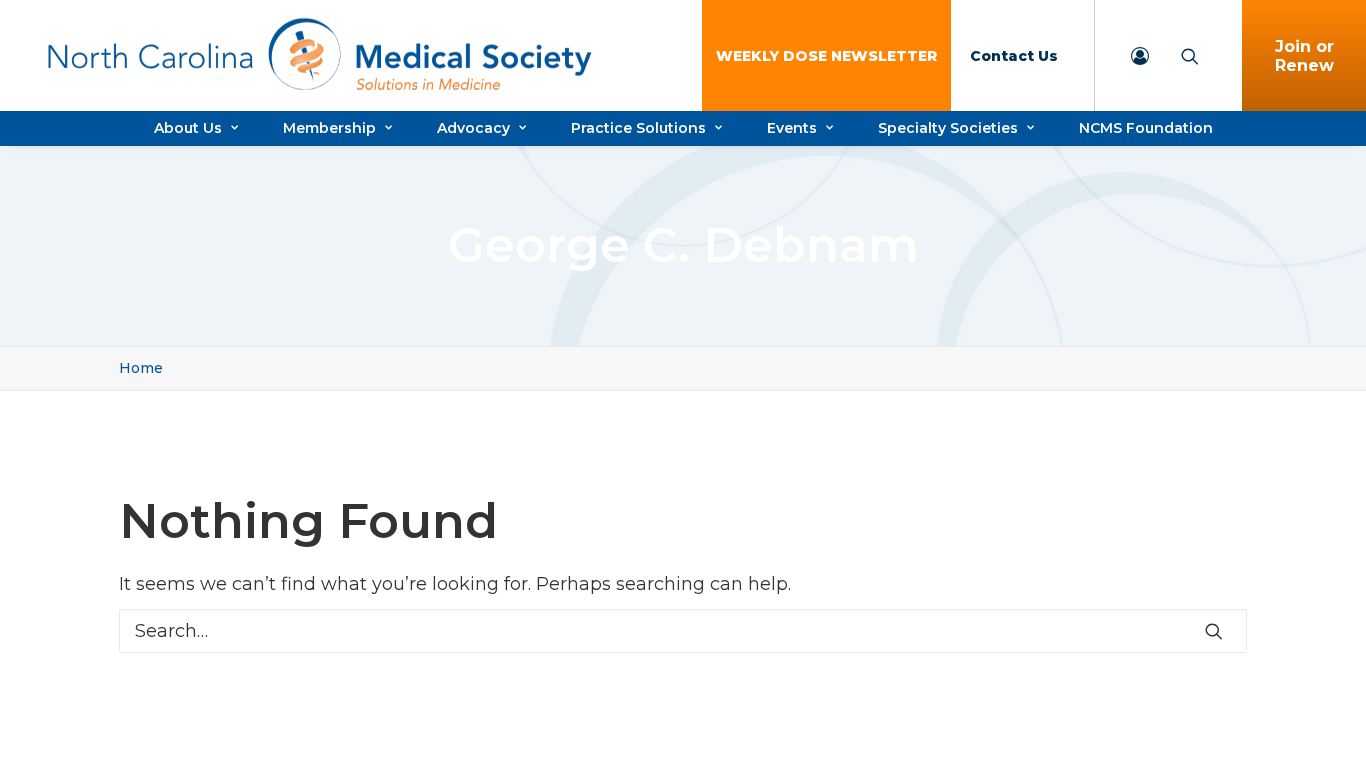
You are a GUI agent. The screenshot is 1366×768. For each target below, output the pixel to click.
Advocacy (473, 128)
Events (792, 128)
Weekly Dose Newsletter (826, 56)
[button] (1214, 631)
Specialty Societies (948, 128)
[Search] (683, 631)
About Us (188, 128)
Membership (329, 128)
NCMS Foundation (1146, 128)
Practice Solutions (638, 128)
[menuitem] (826, 55)
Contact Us (1014, 56)
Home (141, 368)
